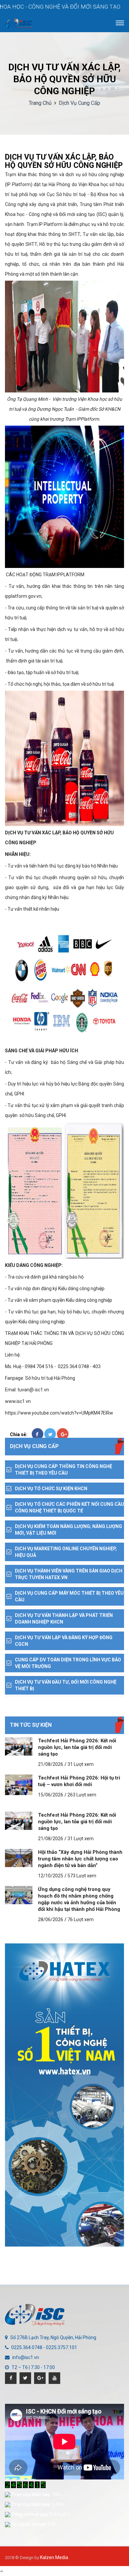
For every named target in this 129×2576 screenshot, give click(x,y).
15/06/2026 (51, 1795)
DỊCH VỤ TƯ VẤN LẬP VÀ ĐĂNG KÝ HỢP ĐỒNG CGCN (64, 1641)
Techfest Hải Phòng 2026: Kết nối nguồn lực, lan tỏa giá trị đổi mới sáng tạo (77, 1747)
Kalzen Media (54, 2557)
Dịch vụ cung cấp (80, 103)
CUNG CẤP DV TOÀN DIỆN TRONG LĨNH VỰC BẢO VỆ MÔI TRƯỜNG (68, 1663)
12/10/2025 (51, 1876)
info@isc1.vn (26, 2357)
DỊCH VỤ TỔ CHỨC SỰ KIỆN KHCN (51, 1489)
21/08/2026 (51, 1764)
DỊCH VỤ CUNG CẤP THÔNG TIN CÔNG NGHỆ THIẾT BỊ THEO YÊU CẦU (64, 1470)
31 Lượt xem (81, 1764)
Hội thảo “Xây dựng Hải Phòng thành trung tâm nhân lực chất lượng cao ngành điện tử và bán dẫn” (80, 1859)
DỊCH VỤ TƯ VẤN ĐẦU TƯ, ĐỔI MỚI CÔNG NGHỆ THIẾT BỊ (66, 1685)
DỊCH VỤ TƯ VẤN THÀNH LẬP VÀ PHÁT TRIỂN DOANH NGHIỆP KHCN (64, 1619)
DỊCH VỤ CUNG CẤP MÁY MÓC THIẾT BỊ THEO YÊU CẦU (69, 1596)
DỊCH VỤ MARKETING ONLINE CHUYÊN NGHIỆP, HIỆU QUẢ (66, 1552)
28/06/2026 (51, 1919)
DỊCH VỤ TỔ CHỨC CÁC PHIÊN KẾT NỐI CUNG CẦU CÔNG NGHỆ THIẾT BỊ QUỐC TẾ (69, 1507)
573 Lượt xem (82, 1876)
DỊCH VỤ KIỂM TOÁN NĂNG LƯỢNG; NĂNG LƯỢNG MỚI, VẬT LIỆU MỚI (68, 1530)
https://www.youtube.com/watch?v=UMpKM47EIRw (59, 1413)
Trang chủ (40, 103)
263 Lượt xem (82, 1795)
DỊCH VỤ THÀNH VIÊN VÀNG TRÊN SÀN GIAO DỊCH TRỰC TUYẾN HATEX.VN (69, 1574)
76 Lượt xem (81, 1919)
